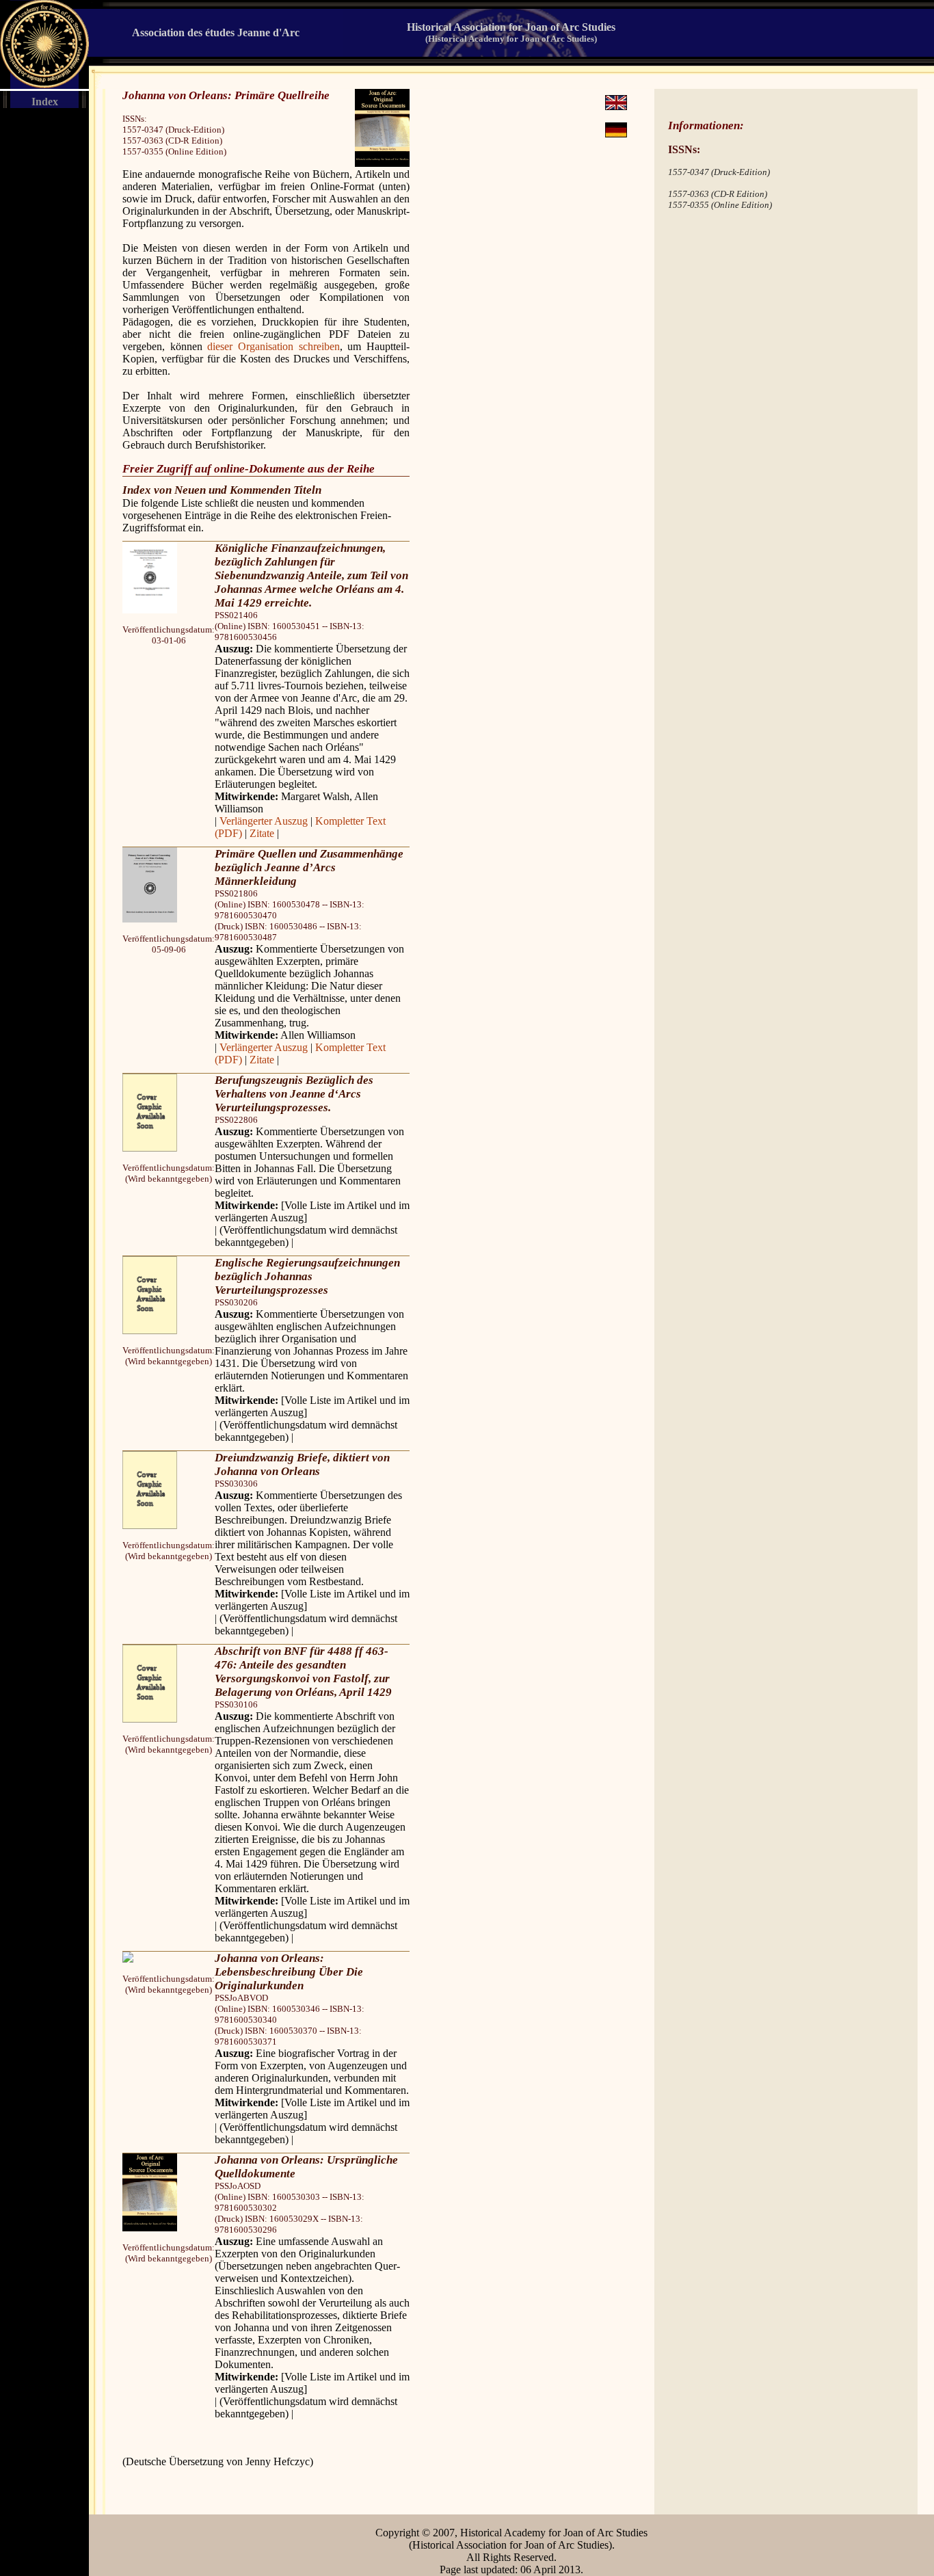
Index (45, 102)
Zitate (262, 833)
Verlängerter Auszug (264, 821)
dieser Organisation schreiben (273, 346)
